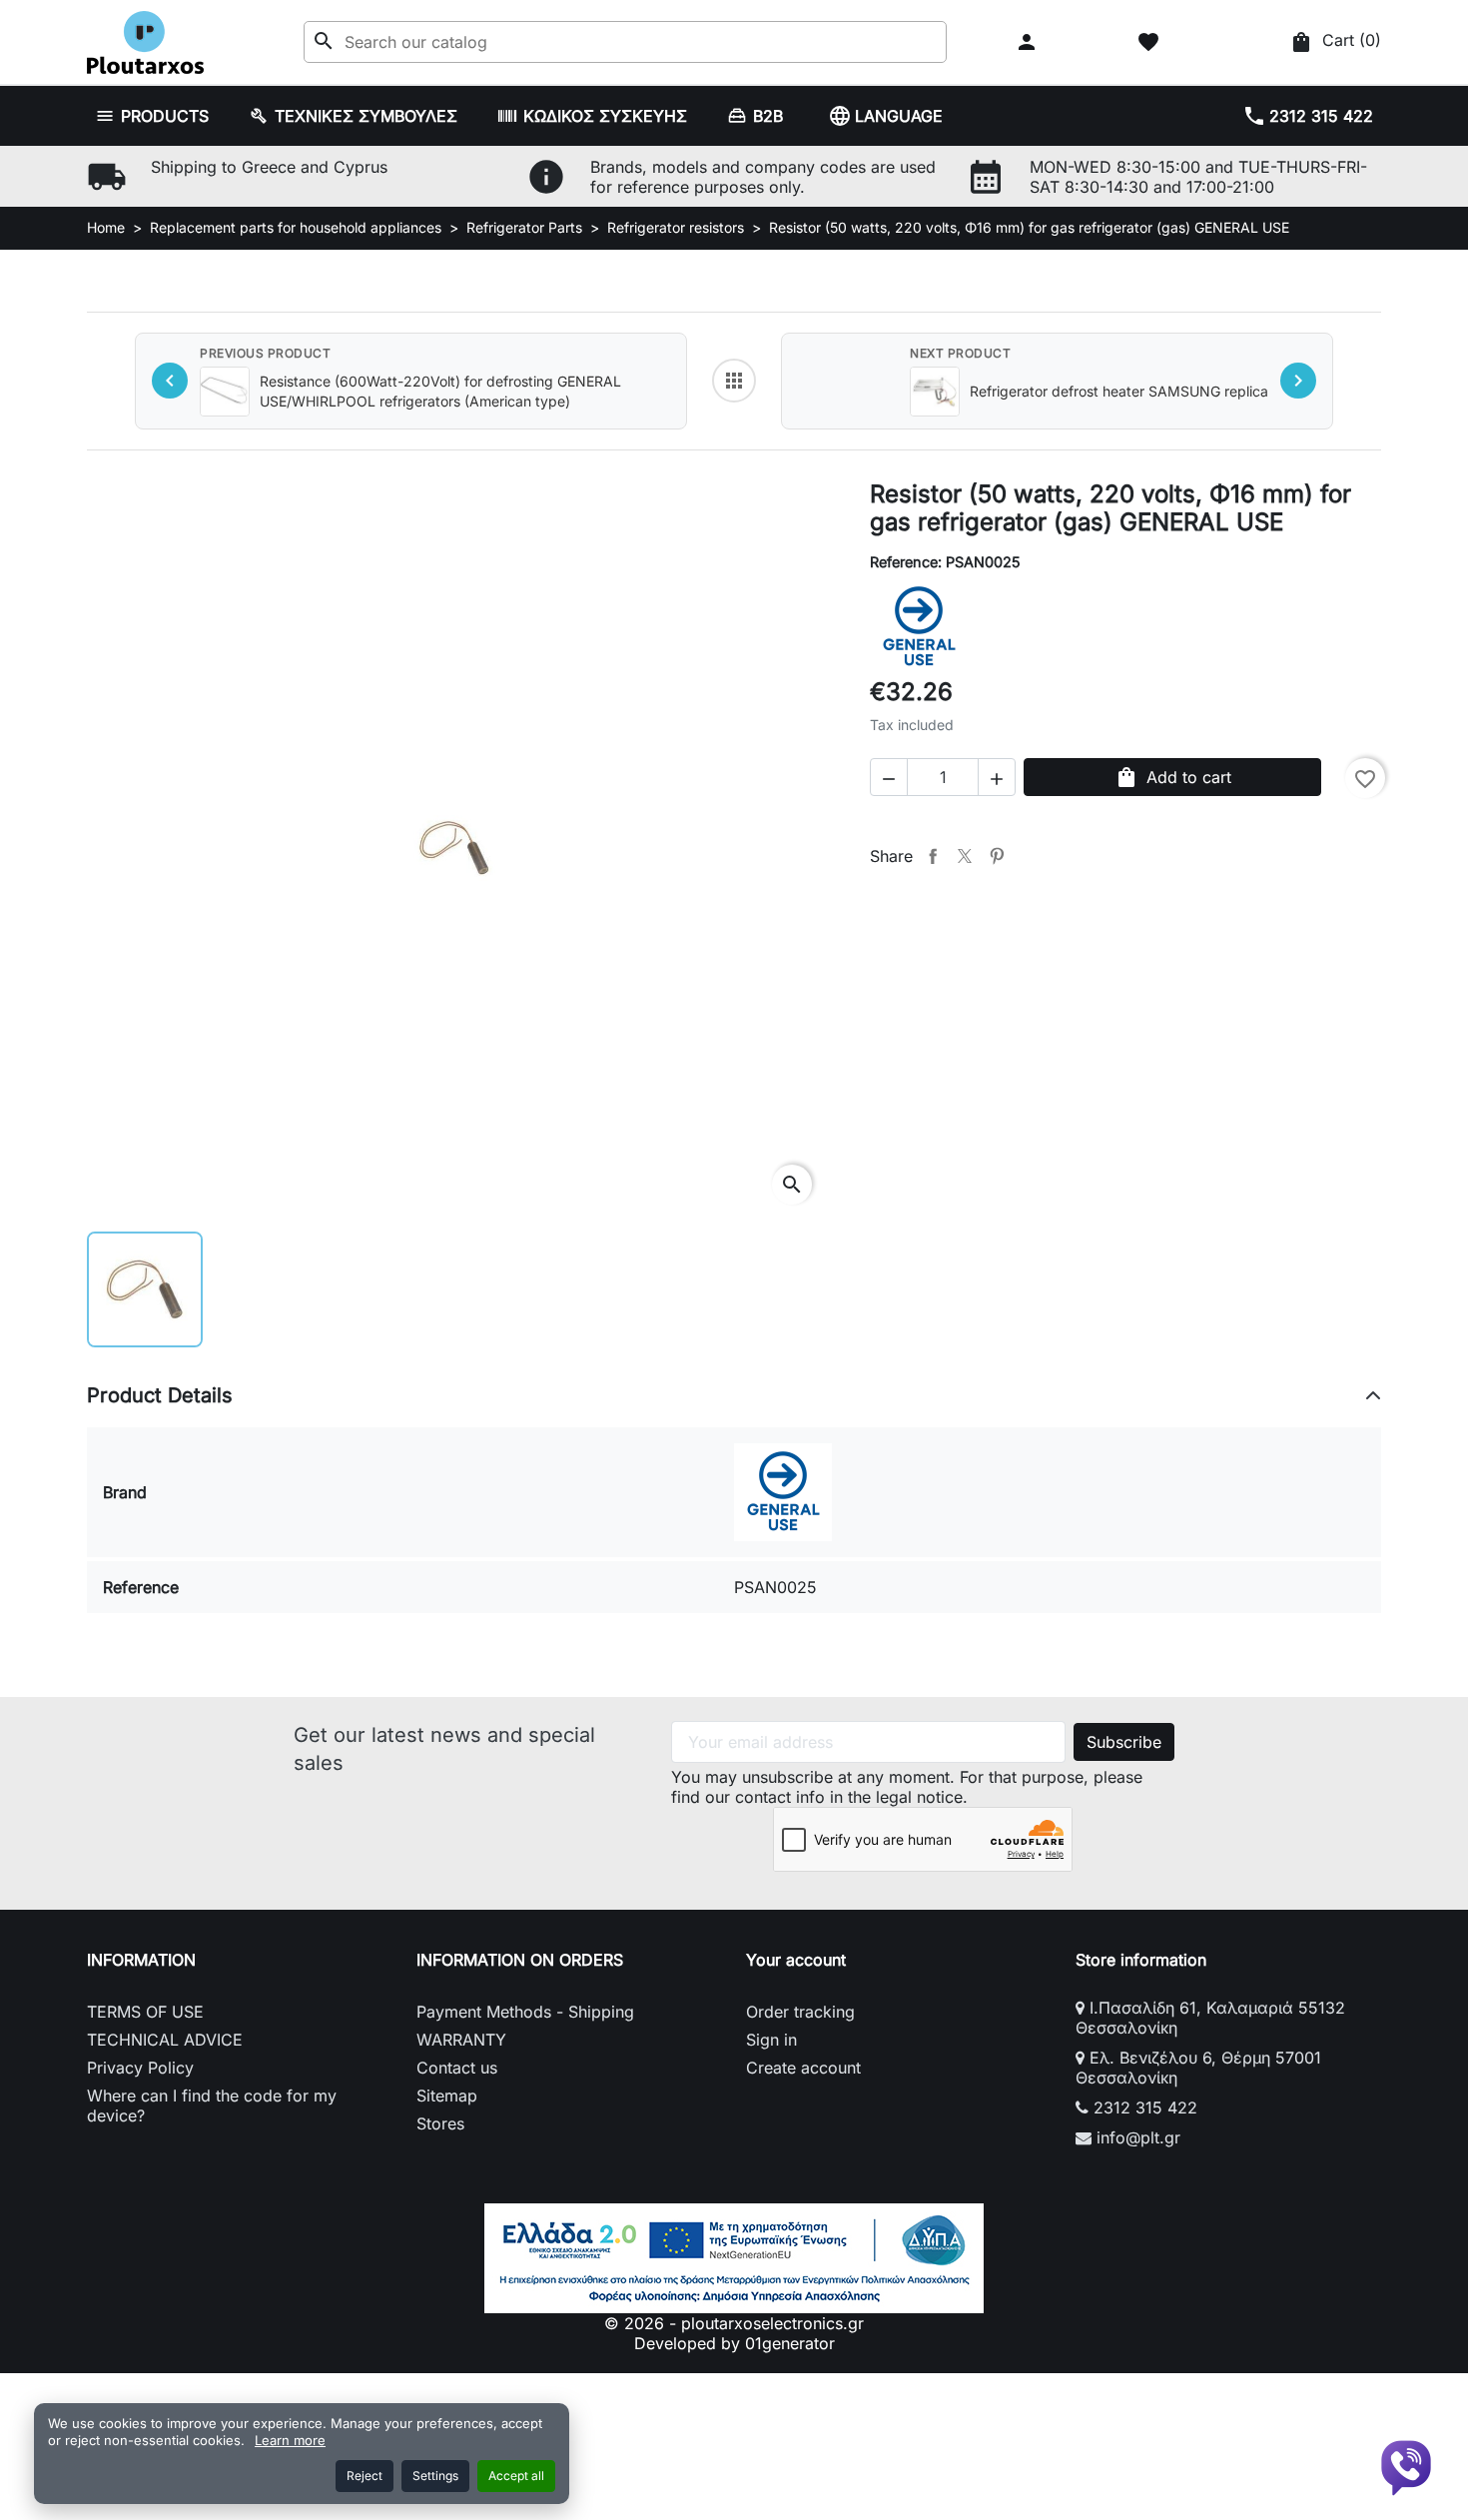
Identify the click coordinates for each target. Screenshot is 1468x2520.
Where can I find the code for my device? (212, 2105)
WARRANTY (461, 2040)
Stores (440, 2123)
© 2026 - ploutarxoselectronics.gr (734, 2323)
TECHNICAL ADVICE (165, 2040)
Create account (803, 2068)
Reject (365, 2476)
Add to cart (1173, 777)
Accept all (516, 2476)
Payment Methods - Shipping (525, 2012)
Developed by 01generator (734, 2343)
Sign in (771, 2040)
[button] (1029, 42)
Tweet (965, 856)
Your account (796, 1960)
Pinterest (997, 856)
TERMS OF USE (145, 2012)
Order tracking (800, 2012)
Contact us (457, 2068)
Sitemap (447, 2096)
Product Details (160, 1395)
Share (933, 856)
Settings (435, 2476)
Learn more (290, 2440)
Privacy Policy (140, 2068)
